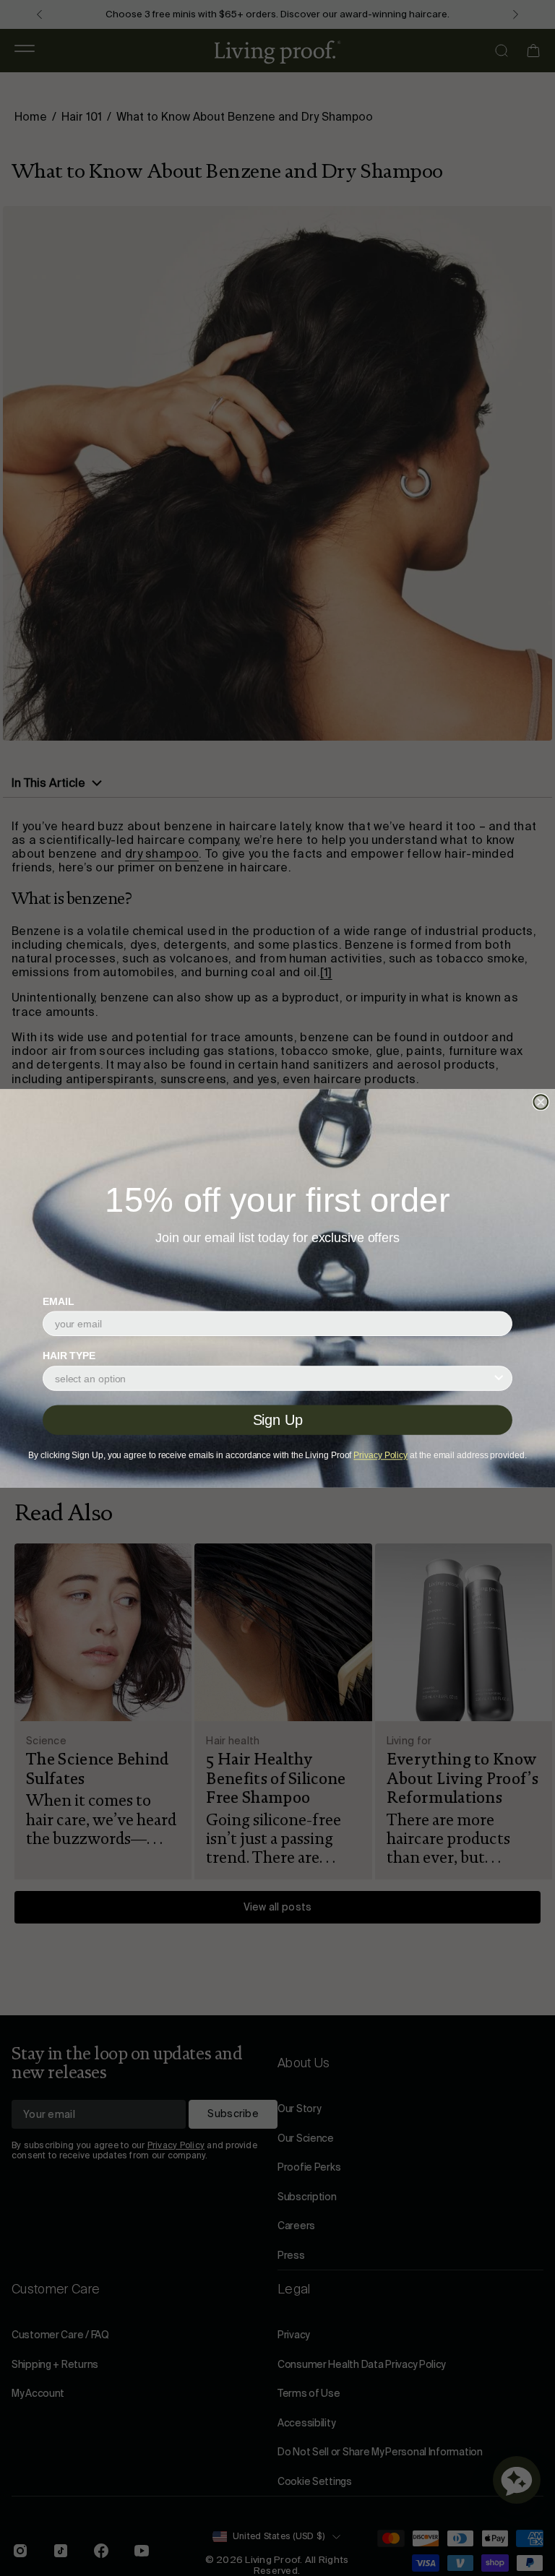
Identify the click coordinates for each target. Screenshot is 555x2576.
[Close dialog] (541, 1102)
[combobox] (274, 1378)
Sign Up (278, 1420)
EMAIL (58, 1301)
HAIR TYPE (69, 1356)
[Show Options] (499, 1378)
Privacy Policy (380, 1455)
